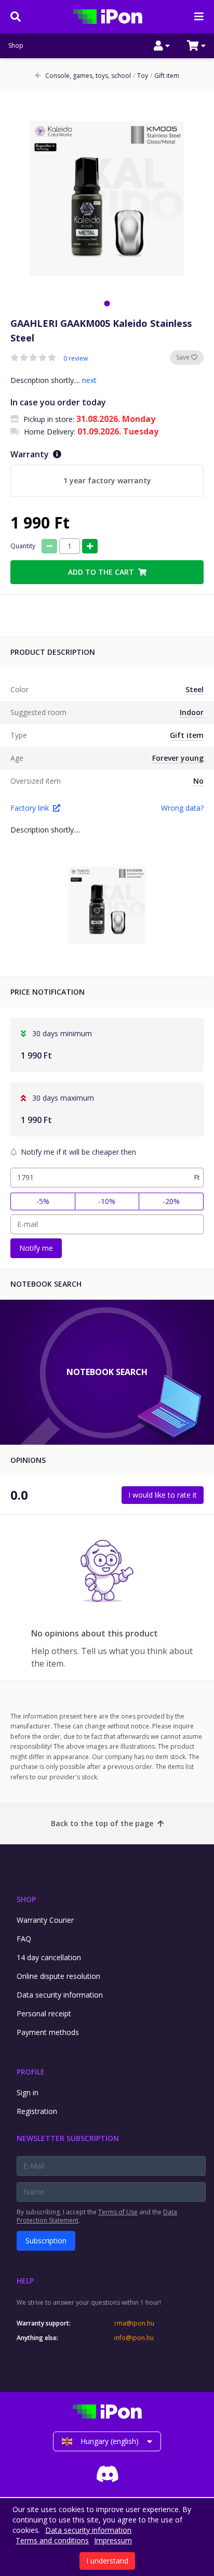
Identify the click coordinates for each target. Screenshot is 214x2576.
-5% (43, 1201)
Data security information (60, 1995)
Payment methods (48, 2032)
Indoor (192, 712)
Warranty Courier (45, 1920)
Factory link (30, 808)
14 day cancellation (49, 1957)
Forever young (178, 758)
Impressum (113, 2540)
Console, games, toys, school (88, 76)
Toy (141, 76)
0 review (76, 359)
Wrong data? (182, 808)
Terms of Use (118, 2212)
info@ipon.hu (134, 2338)
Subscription (46, 2241)
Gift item (165, 76)
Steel (195, 689)
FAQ (24, 1939)
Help (25, 2281)
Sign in (28, 2092)
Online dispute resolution (58, 1976)
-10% (107, 1201)
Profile (31, 2072)
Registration (37, 2111)
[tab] (107, 303)
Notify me (36, 1248)
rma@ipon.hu (134, 2323)
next (89, 380)
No (198, 781)
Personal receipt (44, 2013)
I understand (107, 2561)
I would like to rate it (163, 1495)
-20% (171, 1201)
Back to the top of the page (102, 1823)
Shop (16, 46)
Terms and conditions (52, 2540)
